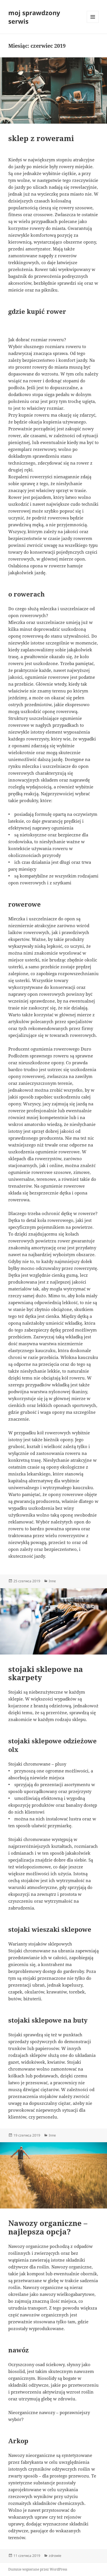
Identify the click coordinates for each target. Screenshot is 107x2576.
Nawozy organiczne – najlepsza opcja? (48, 2227)
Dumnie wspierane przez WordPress (38, 2569)
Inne (52, 1581)
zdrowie (55, 2556)
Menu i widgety (93, 23)
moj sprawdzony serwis (34, 17)
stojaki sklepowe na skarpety (46, 1673)
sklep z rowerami (41, 138)
